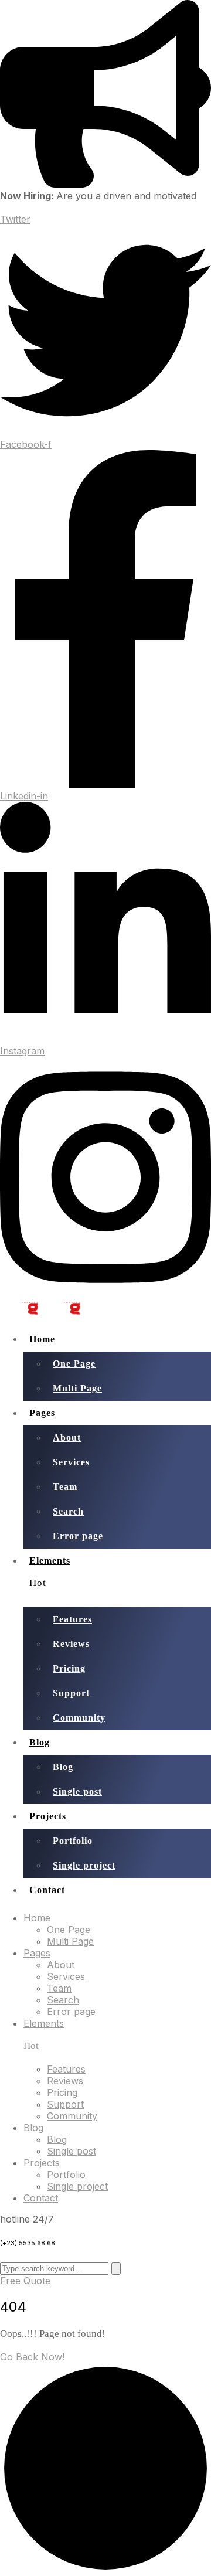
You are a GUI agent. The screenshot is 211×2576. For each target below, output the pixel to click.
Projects (48, 1816)
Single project (84, 1865)
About (67, 1437)
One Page (74, 1364)
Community (79, 1718)
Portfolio (73, 1841)
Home (42, 1339)
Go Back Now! (32, 2357)
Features (72, 1619)
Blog (40, 1742)
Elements (50, 1572)
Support (71, 1693)
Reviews (71, 1644)
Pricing (69, 1668)
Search (68, 1511)
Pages (42, 1413)
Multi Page (77, 1388)
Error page (78, 1536)
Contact (47, 1890)
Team (65, 1487)
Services (71, 1462)
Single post (77, 1791)
